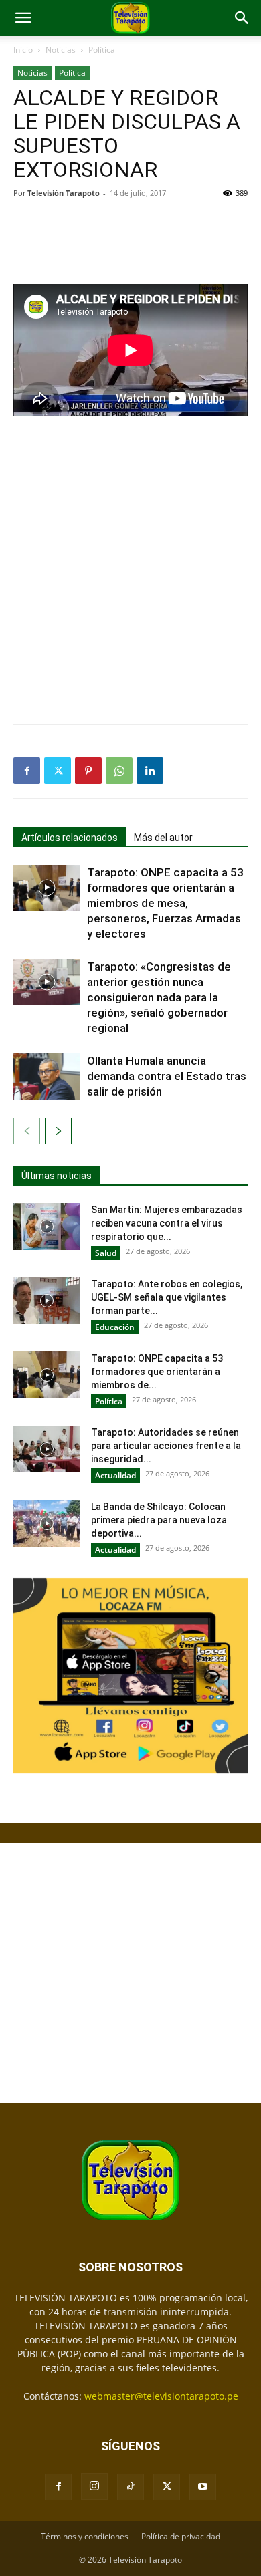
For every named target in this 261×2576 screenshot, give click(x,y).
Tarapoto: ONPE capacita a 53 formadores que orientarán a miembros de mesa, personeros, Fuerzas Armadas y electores (165, 903)
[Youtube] (203, 2487)
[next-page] (58, 1131)
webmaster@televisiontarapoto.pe (161, 2396)
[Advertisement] (130, 240)
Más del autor (163, 838)
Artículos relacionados (70, 838)
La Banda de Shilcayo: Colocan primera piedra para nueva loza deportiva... (159, 1520)
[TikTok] (130, 2487)
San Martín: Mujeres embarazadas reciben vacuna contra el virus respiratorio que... (167, 1223)
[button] (23, 18)
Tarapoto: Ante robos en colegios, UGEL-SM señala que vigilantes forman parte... (167, 1297)
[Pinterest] (88, 771)
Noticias (61, 50)
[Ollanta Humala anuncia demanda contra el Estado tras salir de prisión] (47, 1076)
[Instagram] (94, 2486)
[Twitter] (58, 771)
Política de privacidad (181, 2536)
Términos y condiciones (85, 2536)
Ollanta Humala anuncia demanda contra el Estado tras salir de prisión (167, 1076)
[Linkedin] (150, 771)
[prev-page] (27, 1131)
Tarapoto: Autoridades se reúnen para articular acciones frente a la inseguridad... (166, 1446)
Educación (115, 1327)
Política (102, 50)
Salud (106, 1253)
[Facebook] (27, 771)
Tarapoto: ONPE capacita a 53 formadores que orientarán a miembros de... (157, 1372)
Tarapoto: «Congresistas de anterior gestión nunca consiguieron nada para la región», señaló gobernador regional (159, 997)
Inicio (23, 50)
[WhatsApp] (119, 771)
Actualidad (115, 1475)
